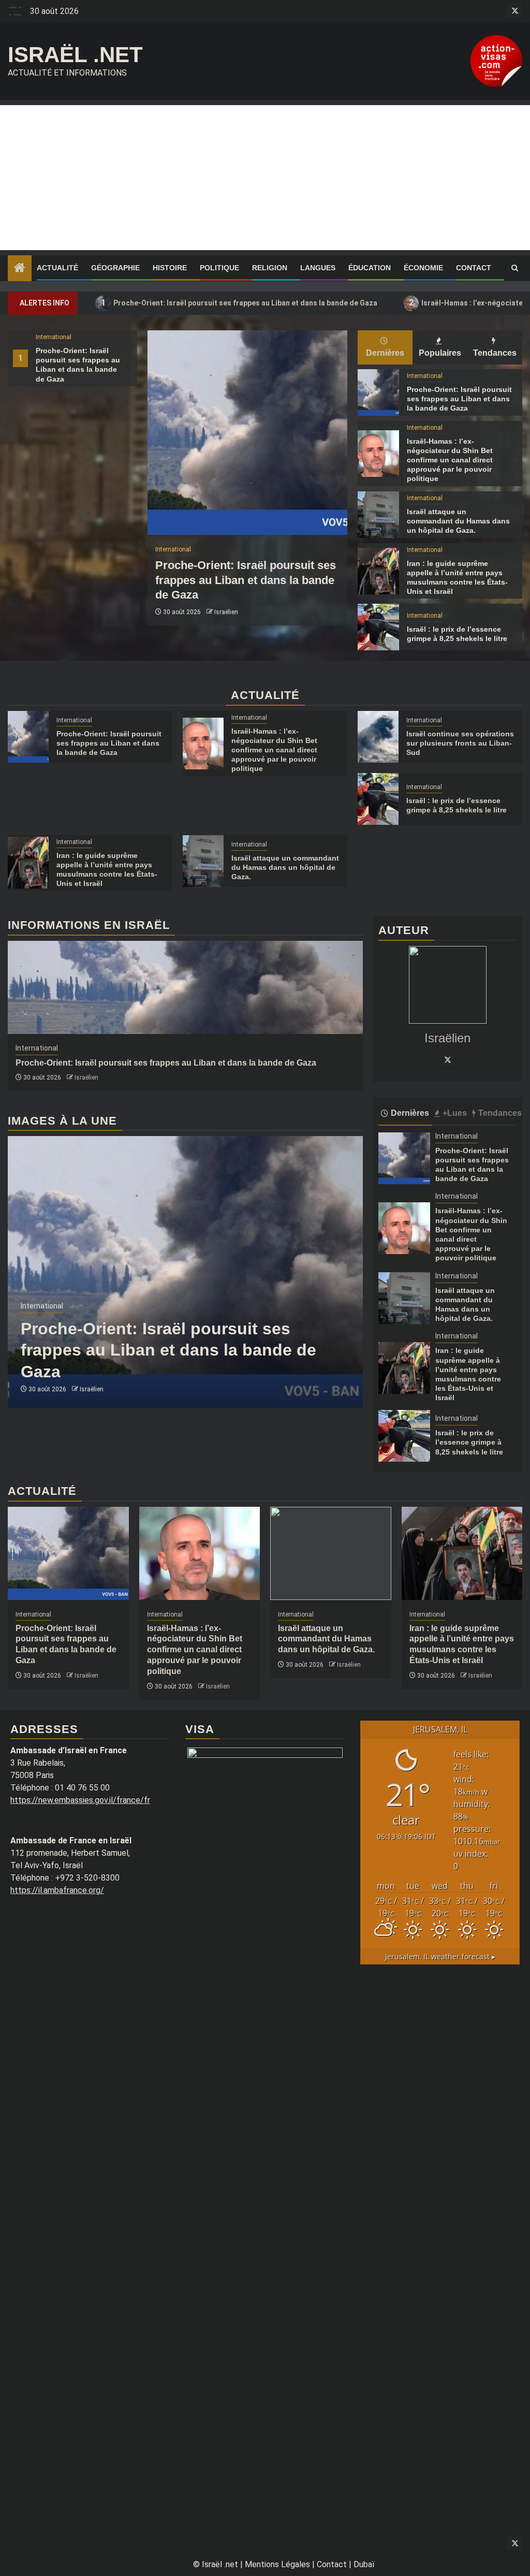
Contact (474, 268)
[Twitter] (448, 1059)
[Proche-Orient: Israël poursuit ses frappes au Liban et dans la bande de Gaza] (247, 433)
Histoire (170, 268)
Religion (270, 268)
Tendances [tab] (495, 353)
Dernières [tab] (385, 353)
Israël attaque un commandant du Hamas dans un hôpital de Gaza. (458, 521)
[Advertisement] (265, 178)
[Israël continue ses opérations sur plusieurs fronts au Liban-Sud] (378, 737)
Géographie (115, 268)
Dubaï (364, 2564)
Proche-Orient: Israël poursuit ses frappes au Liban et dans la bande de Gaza (239, 303)
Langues (318, 268)
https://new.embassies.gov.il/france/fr (80, 1800)
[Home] (20, 269)
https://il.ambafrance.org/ (57, 1890)
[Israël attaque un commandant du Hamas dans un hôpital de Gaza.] (378, 515)
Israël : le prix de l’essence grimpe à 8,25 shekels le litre (469, 1442)
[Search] (515, 268)
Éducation (370, 268)
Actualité (57, 268)
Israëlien (226, 612)
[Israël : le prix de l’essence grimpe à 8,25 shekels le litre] (378, 627)
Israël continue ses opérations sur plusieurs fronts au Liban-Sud (460, 743)
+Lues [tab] (455, 1113)
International (54, 337)
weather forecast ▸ (440, 1956)
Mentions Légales (277, 2564)
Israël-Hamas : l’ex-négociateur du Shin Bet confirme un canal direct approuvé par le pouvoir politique (450, 460)
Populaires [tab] (440, 353)
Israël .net (75, 55)
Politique (219, 268)
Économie (423, 268)
